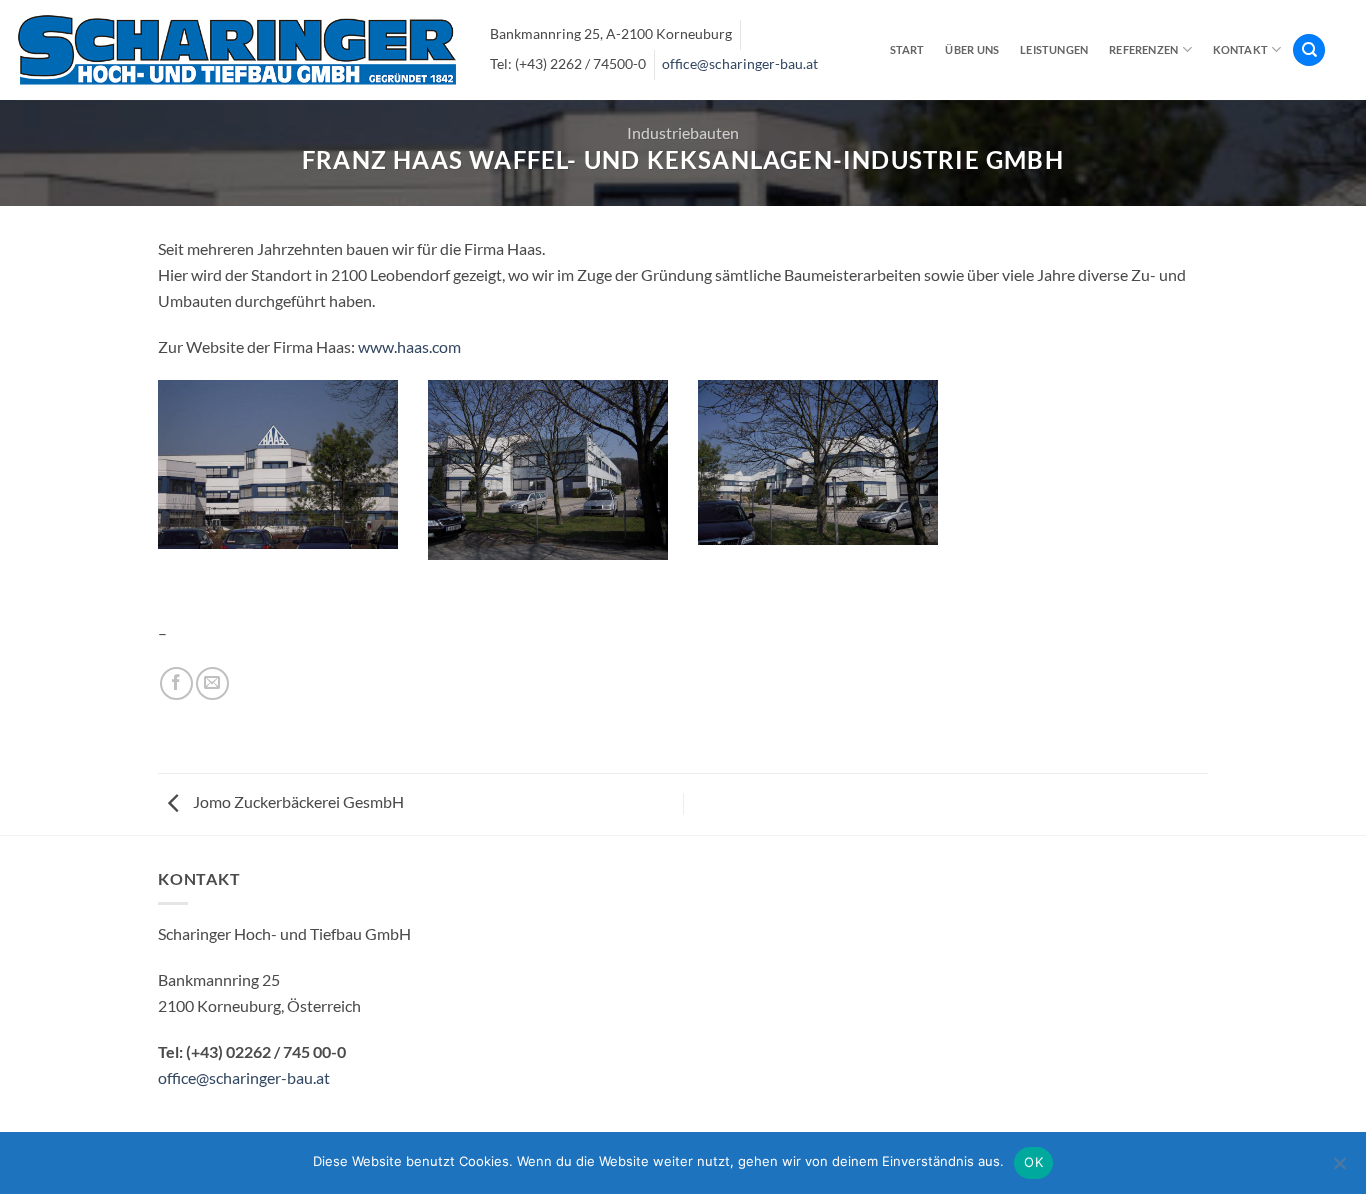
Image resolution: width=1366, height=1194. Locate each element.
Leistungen (1054, 49)
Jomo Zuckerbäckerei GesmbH (297, 801)
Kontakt (1241, 49)
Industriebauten (683, 132)
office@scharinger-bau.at (740, 64)
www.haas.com (409, 346)
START (907, 49)
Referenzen (1143, 49)
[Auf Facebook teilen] (176, 683)
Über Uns (972, 49)
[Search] (1309, 50)
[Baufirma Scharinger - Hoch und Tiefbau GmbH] (237, 49)
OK (1033, 1162)
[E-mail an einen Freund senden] (212, 683)
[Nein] (1339, 1169)
